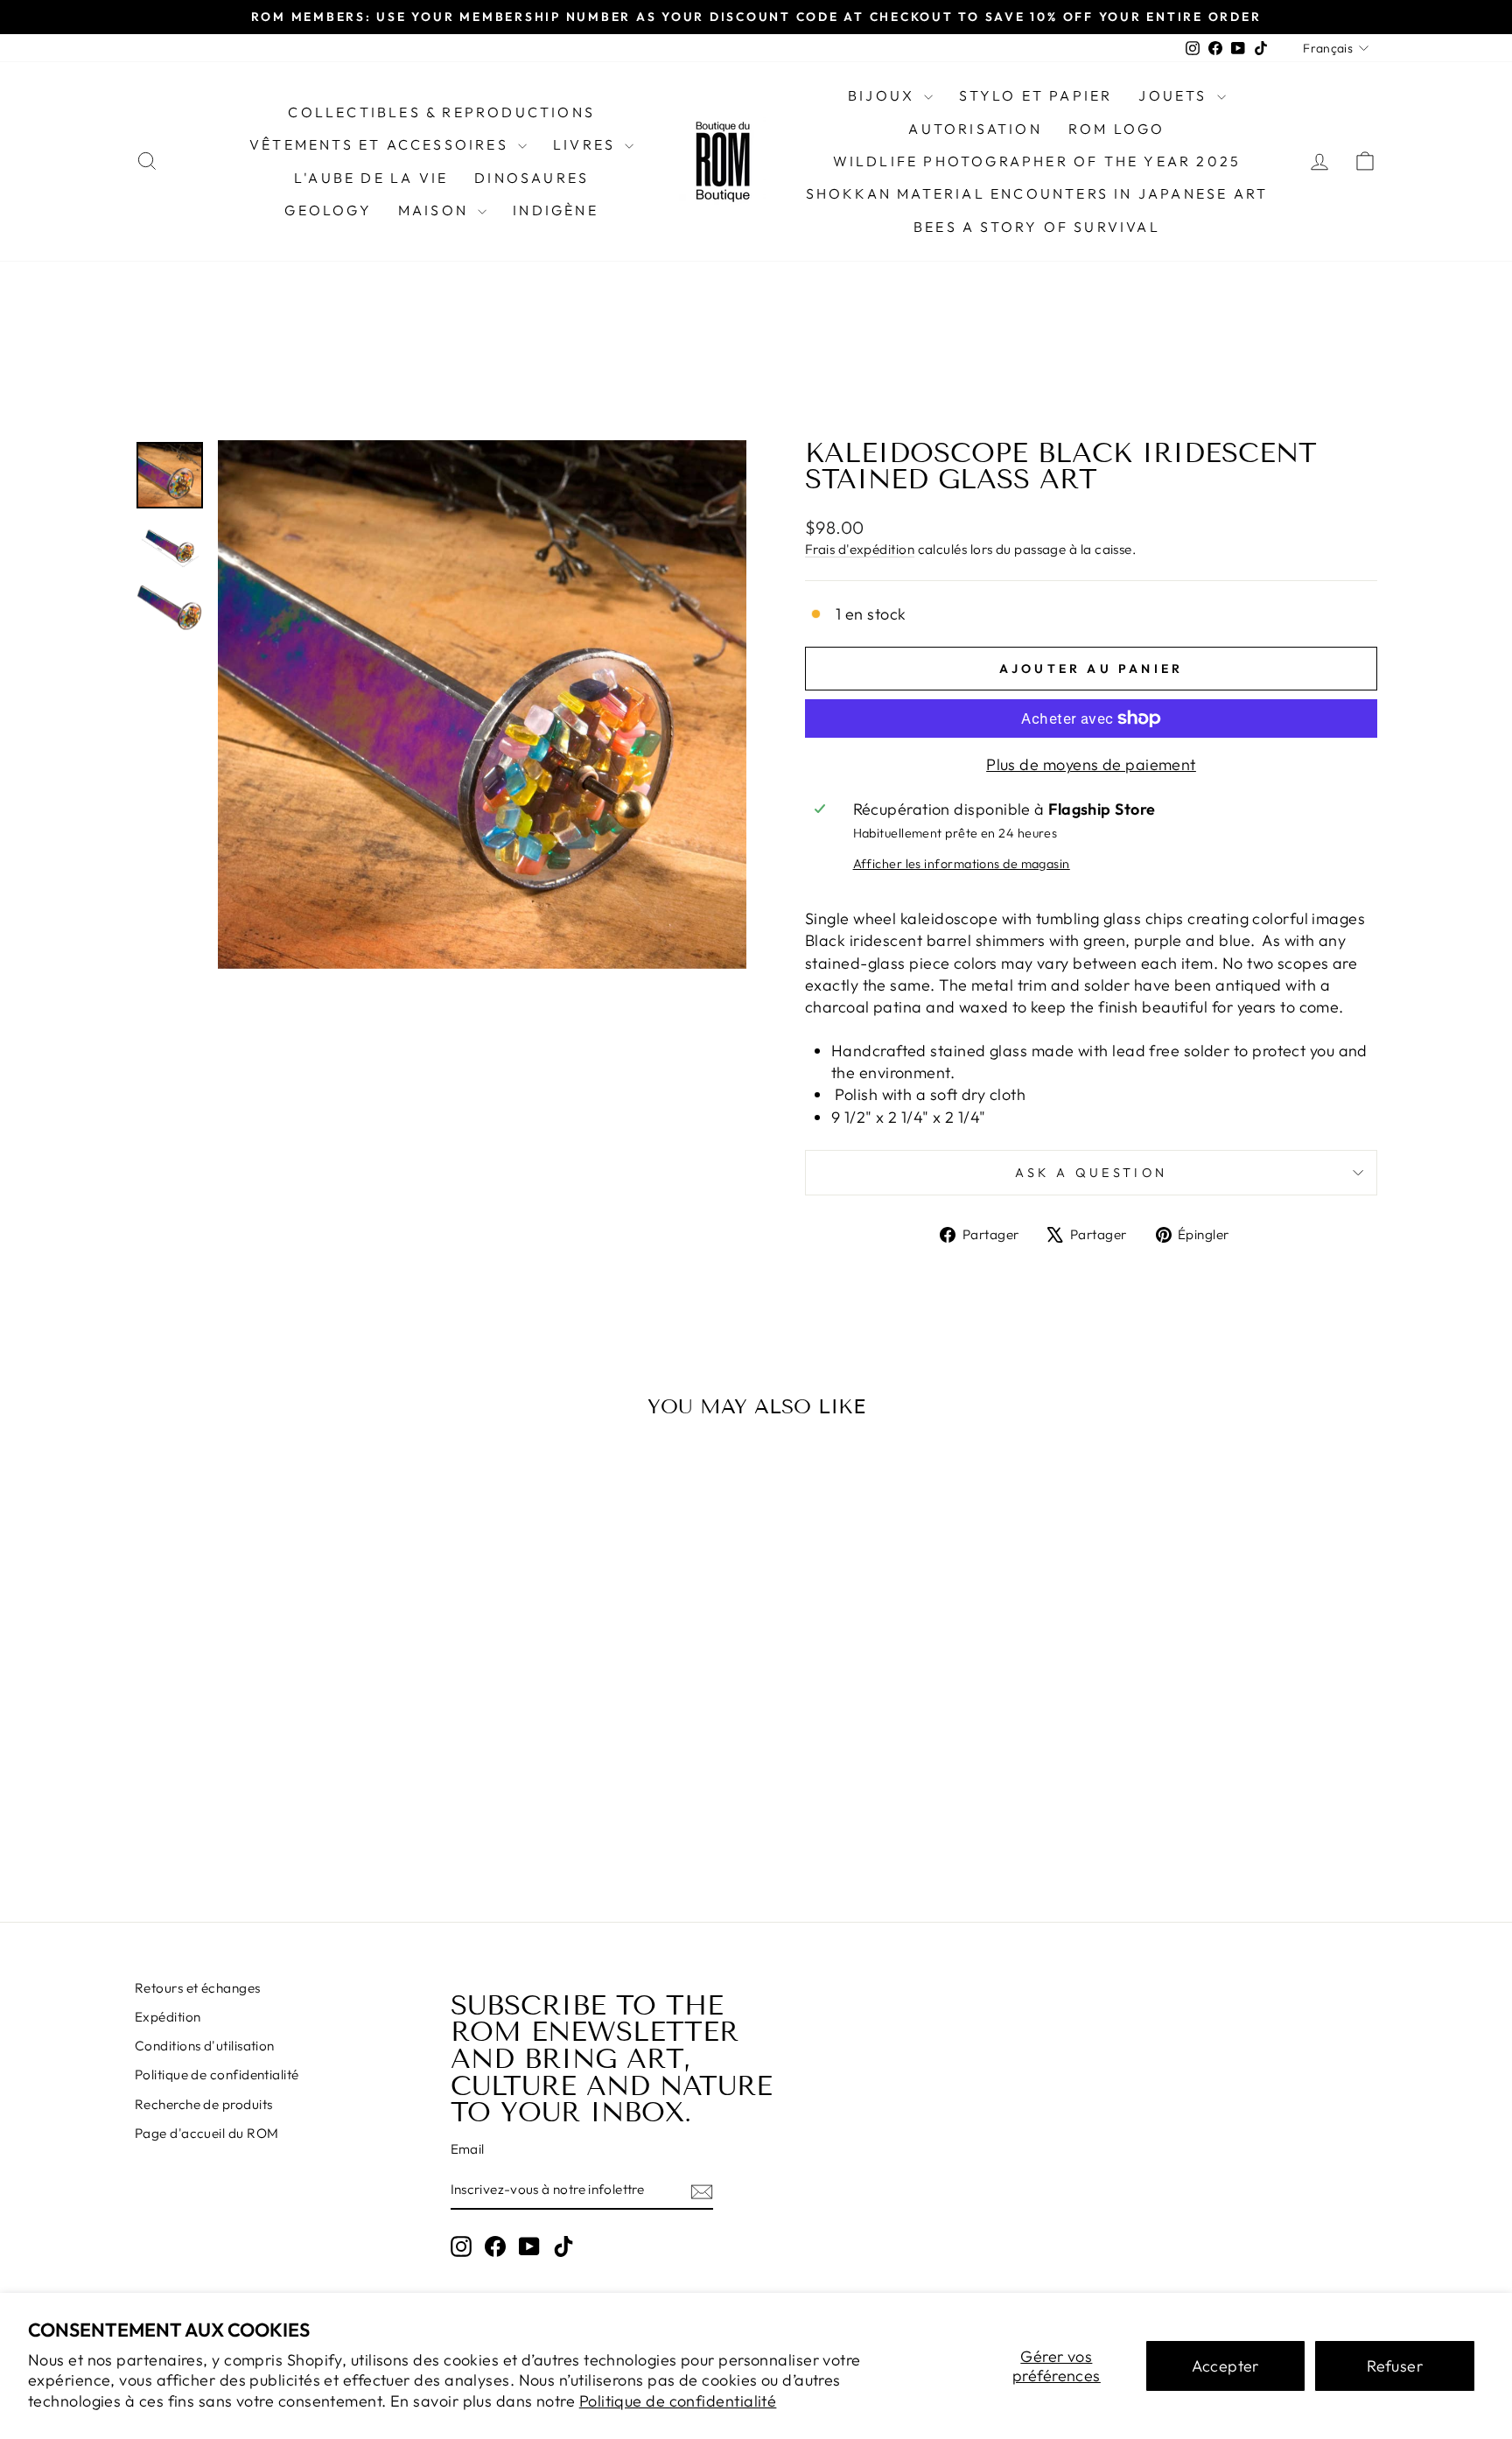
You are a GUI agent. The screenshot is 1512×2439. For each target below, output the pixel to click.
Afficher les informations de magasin (962, 864)
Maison (436, 210)
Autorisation (975, 129)
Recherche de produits (203, 2104)
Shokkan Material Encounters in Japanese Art (1037, 193)
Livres (587, 144)
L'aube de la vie (371, 178)
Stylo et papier (1036, 95)
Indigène (556, 210)
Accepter (1225, 2366)
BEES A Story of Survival (1037, 227)
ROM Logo (1117, 129)
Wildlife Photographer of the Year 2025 (1037, 161)
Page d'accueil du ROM (206, 2133)
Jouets (1175, 95)
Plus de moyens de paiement (1091, 764)
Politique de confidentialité (678, 2401)
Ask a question (1091, 1173)
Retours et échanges (198, 1988)
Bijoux (884, 95)
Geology (328, 210)
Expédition (168, 2017)
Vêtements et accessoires (381, 144)
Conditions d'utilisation (205, 2046)
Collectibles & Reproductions (441, 112)
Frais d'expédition (860, 549)
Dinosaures (532, 178)
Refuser (1395, 2366)
